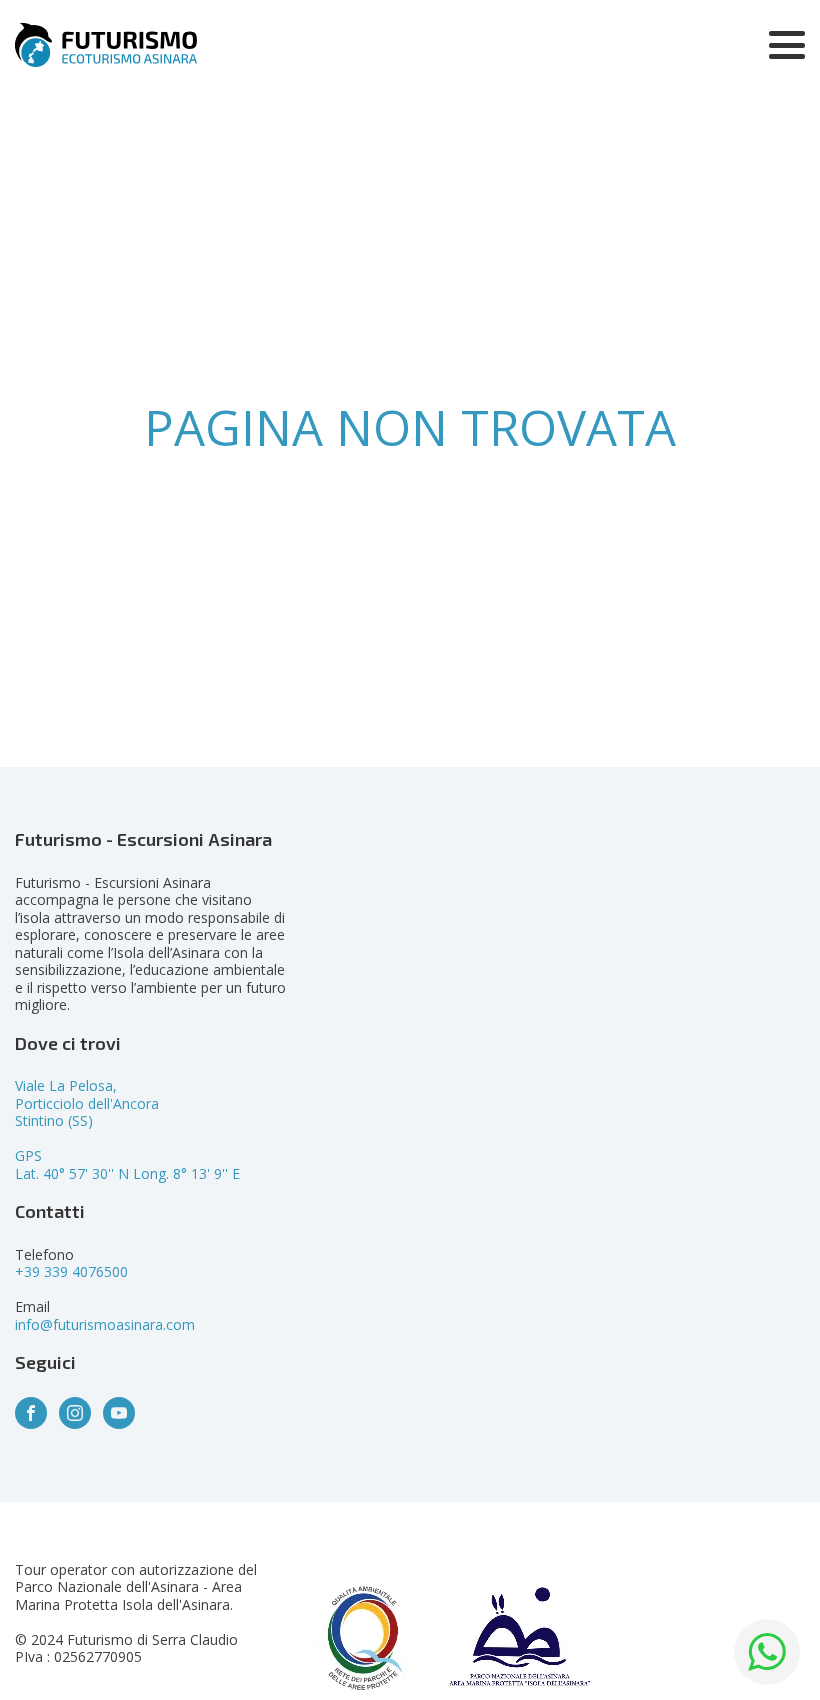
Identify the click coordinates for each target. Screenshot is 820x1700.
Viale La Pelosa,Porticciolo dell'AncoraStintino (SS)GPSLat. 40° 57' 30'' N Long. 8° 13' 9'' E (127, 1129)
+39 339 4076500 (71, 1271)
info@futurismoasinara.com (105, 1324)
